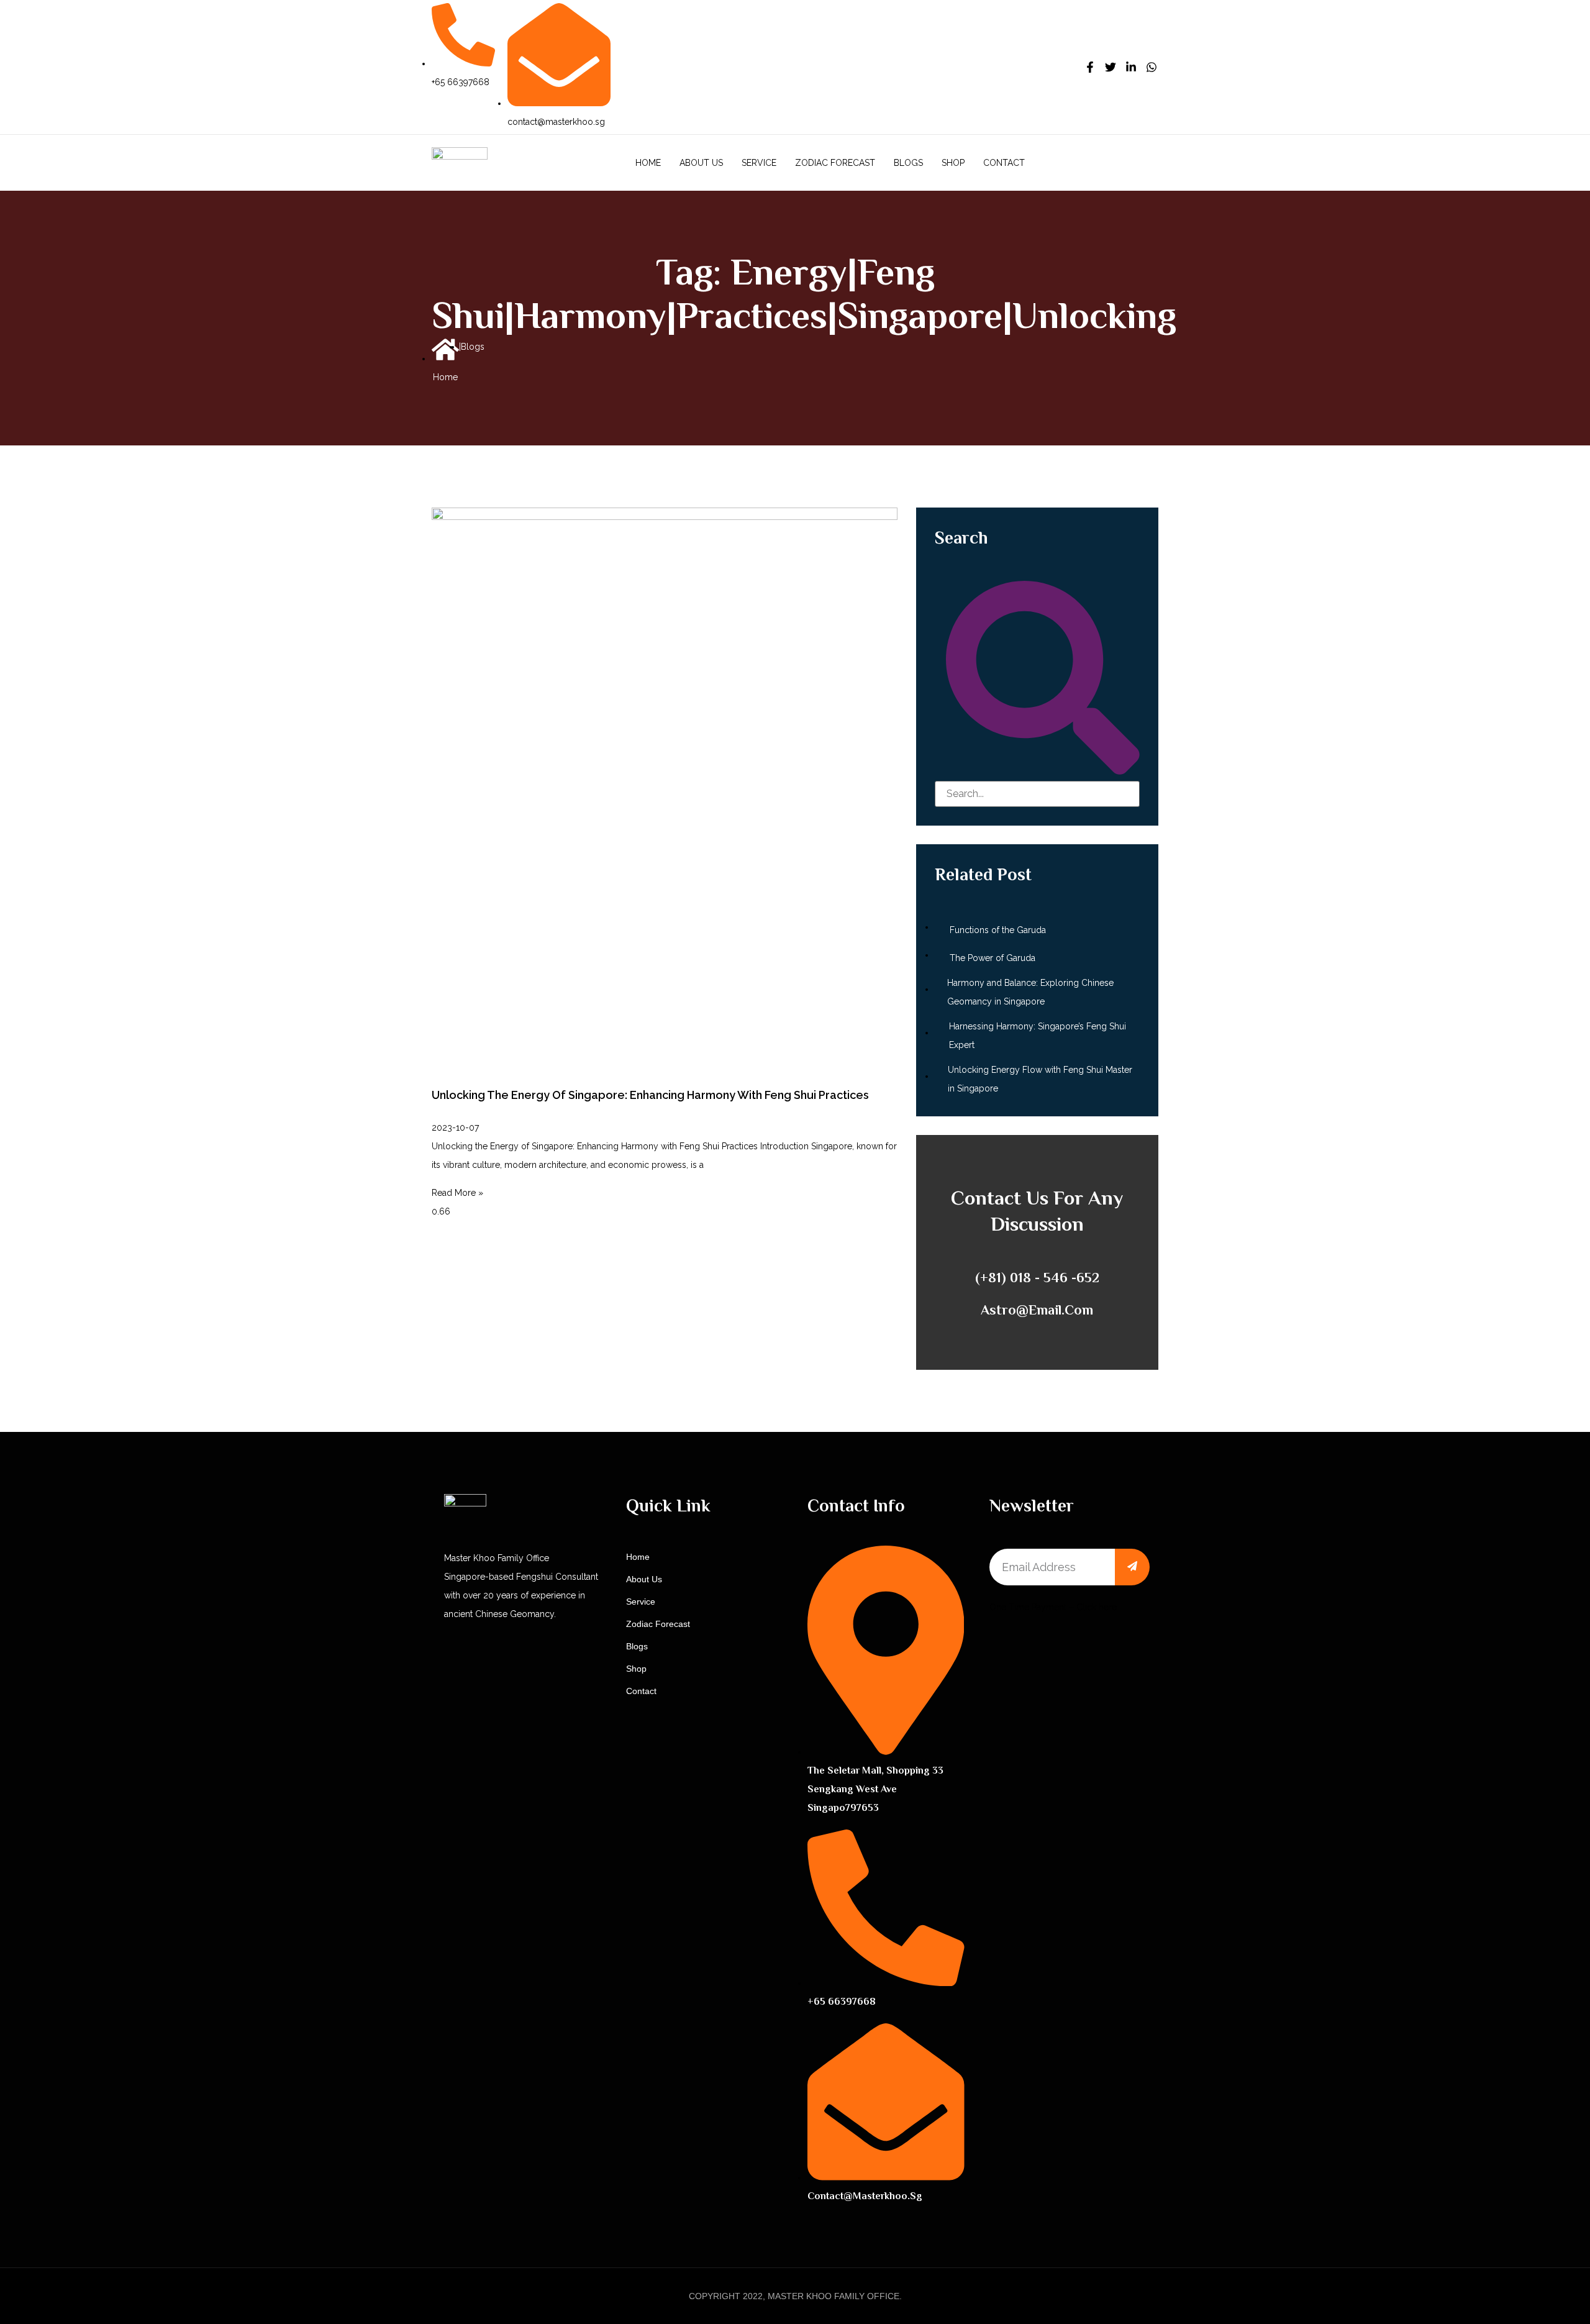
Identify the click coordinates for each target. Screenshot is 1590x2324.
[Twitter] (1111, 67)
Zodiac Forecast (835, 163)
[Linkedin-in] (1131, 67)
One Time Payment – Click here (1053, 1607)
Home (648, 163)
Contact (1004, 163)
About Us (701, 163)
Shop (953, 163)
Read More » (457, 1193)
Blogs (908, 163)
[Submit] (1132, 1567)
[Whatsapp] (1152, 67)
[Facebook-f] (1090, 67)
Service (759, 163)
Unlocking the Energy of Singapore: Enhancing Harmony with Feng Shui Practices (650, 1095)
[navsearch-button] (1151, 162)
